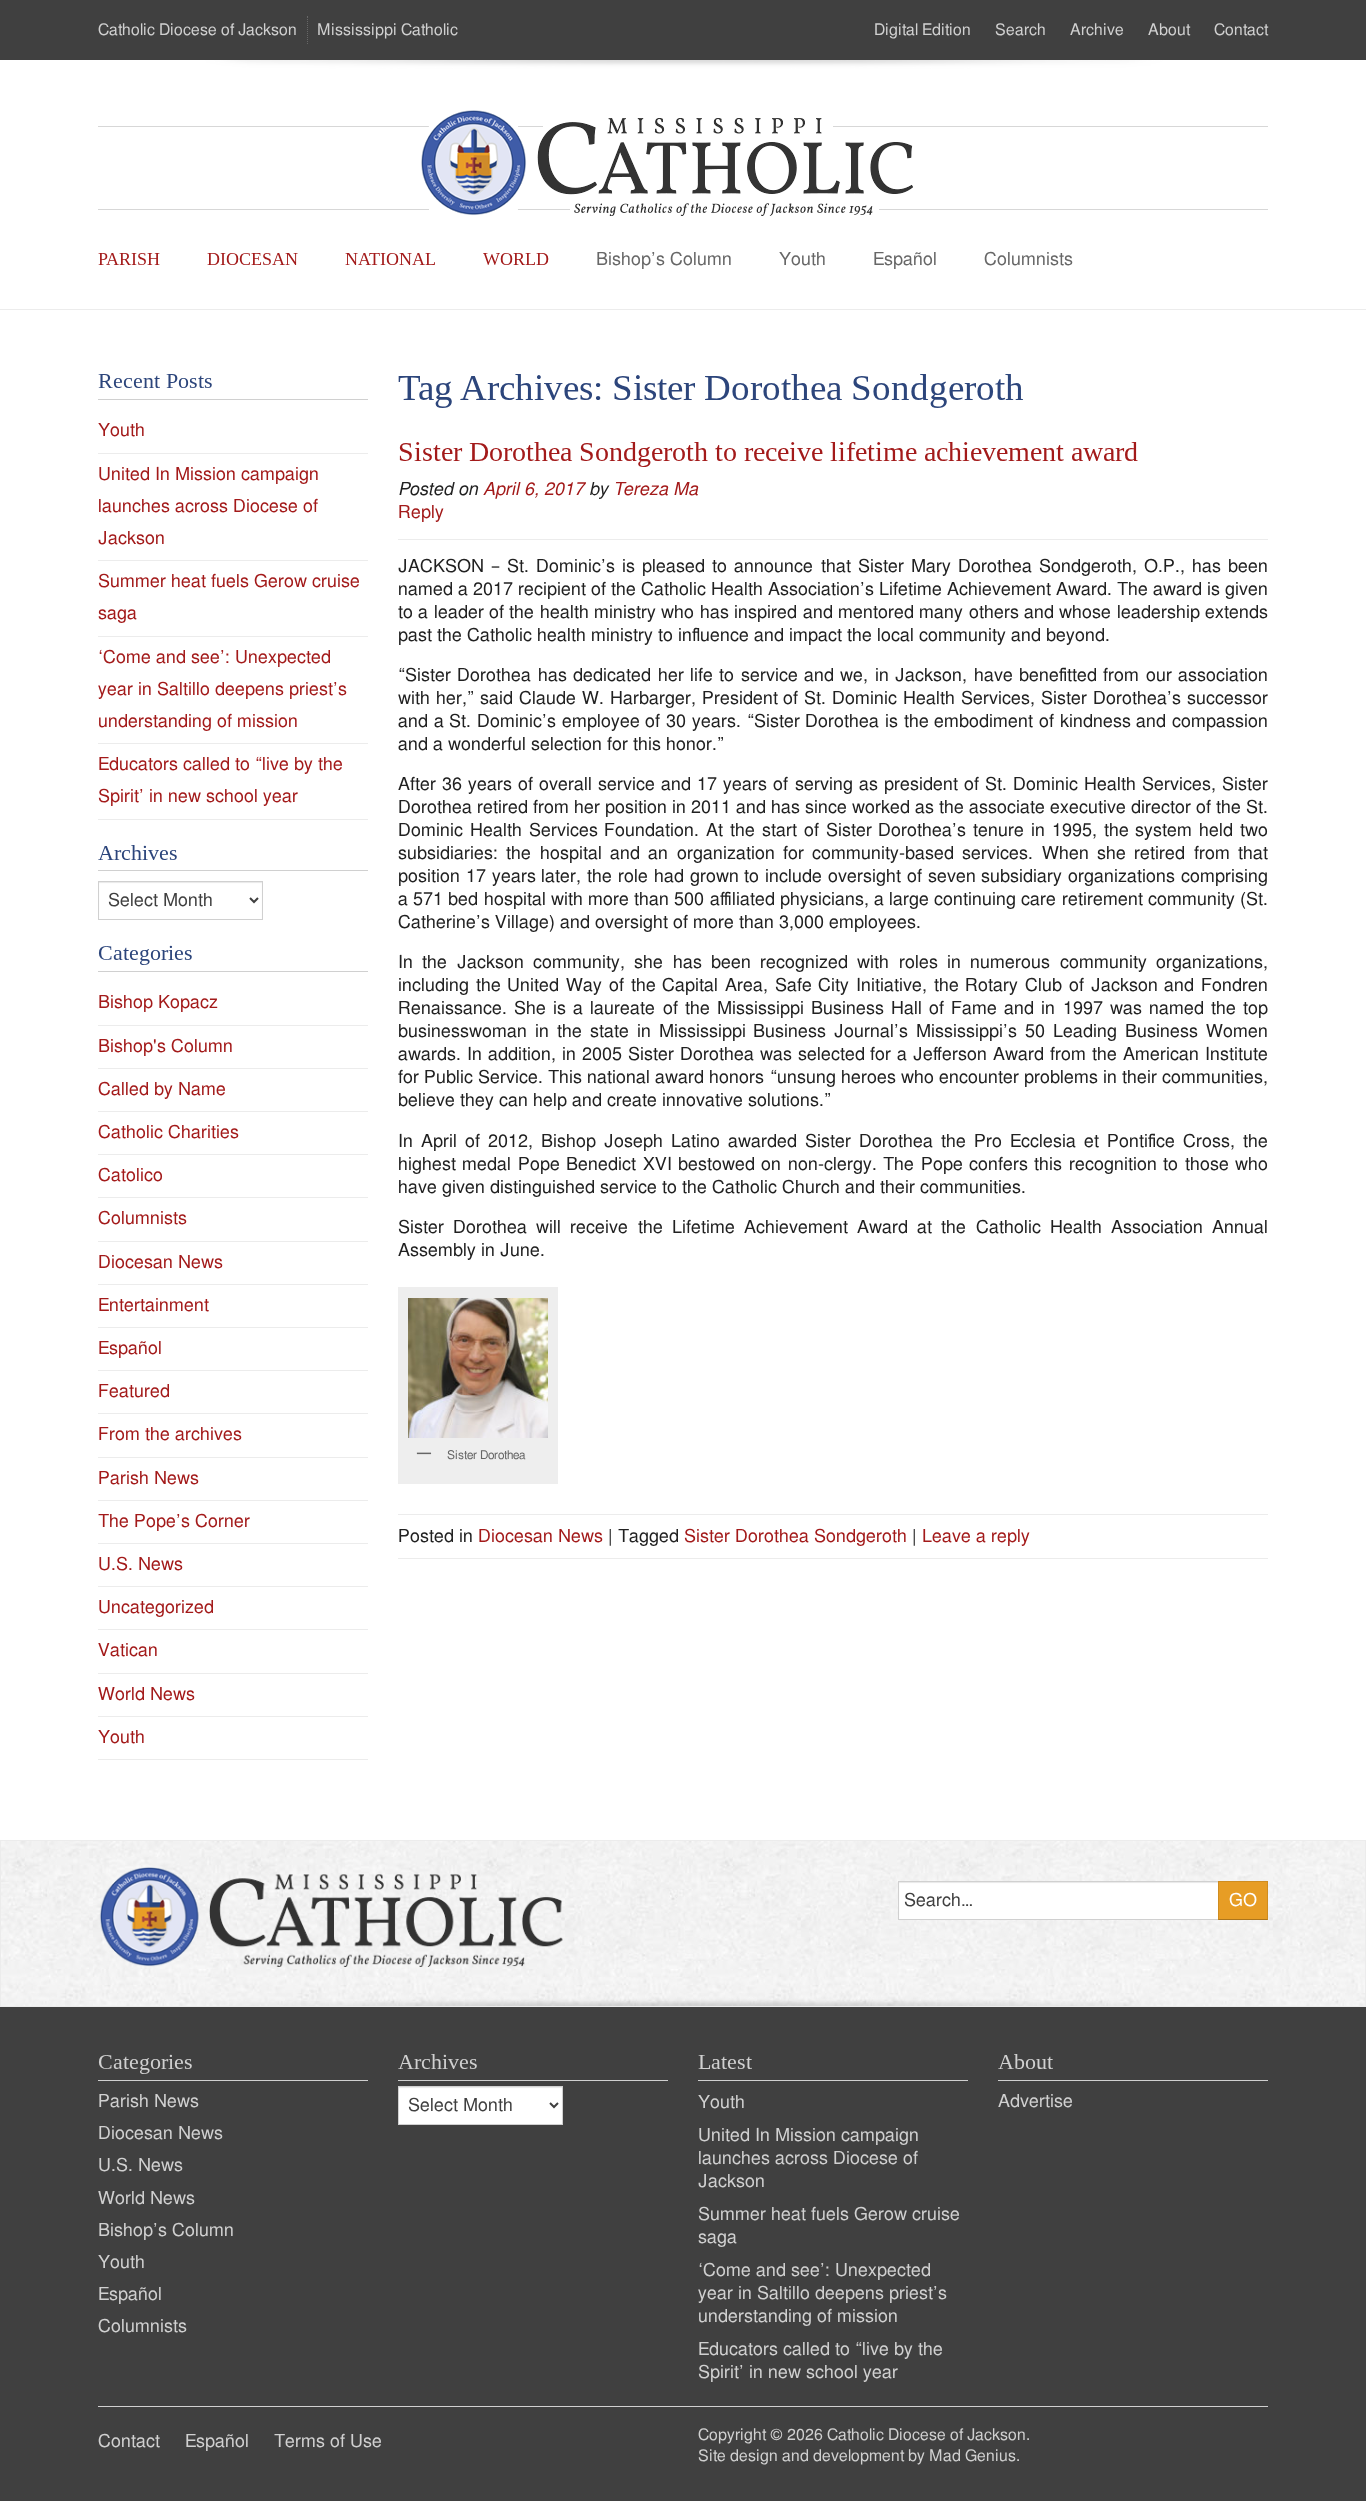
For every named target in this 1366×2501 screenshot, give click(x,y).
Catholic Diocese (197, 30)
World (516, 259)
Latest (725, 2062)
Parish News (148, 1478)
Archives (438, 2062)
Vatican (128, 1650)
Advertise (1035, 2101)
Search (1020, 30)
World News (146, 1694)
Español (905, 259)
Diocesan (252, 259)
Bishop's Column (165, 1046)
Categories (145, 2062)
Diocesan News (540, 1536)
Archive (1097, 30)
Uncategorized (156, 1607)
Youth (802, 259)
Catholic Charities (168, 1132)
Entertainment (153, 1305)
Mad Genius (972, 2456)
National (390, 259)
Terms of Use (328, 2441)
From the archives (170, 1434)
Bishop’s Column (664, 259)
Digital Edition (922, 30)
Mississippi (387, 30)
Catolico (130, 1175)
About (1169, 30)
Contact (1241, 30)
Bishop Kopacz (158, 1002)
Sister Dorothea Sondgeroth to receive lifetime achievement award (768, 451)
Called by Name (162, 1089)
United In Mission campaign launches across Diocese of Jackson (208, 506)
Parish (129, 259)
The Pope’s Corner (174, 1521)
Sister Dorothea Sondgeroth (795, 1536)
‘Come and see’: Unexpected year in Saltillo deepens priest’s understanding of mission (222, 689)
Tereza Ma (655, 489)
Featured (134, 1391)
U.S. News (140, 1564)
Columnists (1028, 259)
